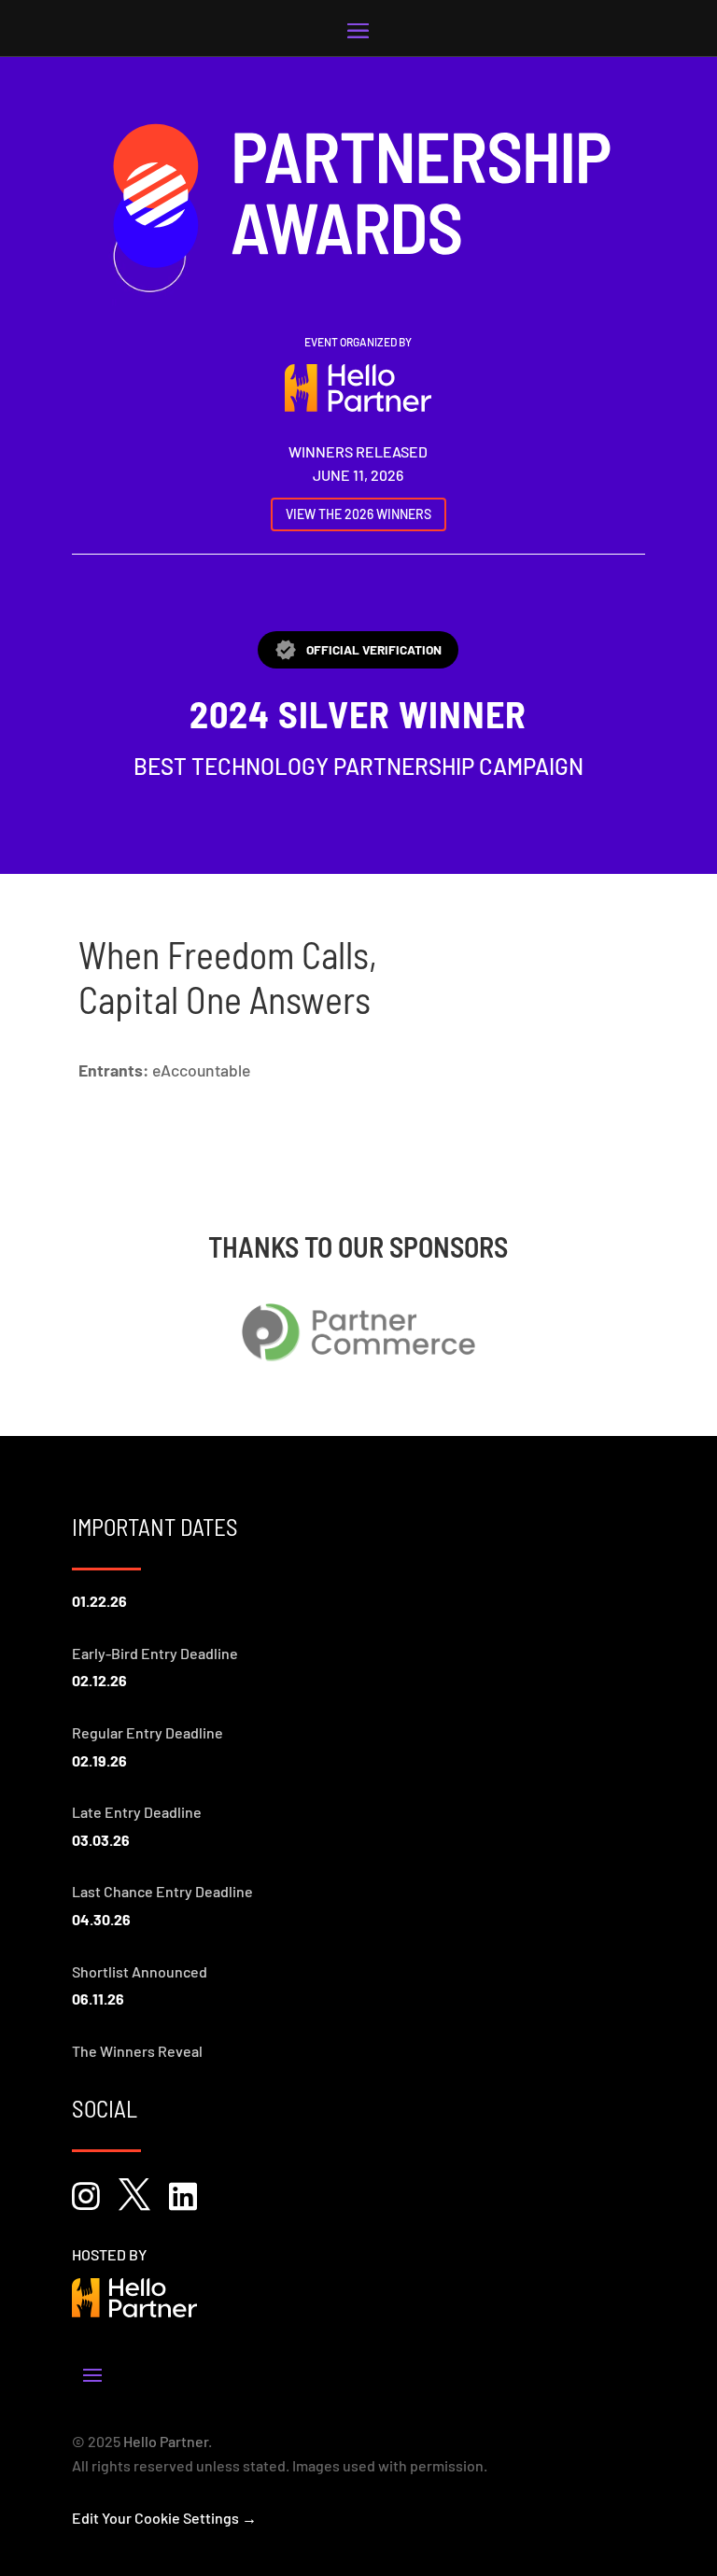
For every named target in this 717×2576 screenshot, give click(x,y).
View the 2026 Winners (358, 514)
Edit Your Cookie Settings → (164, 2518)
